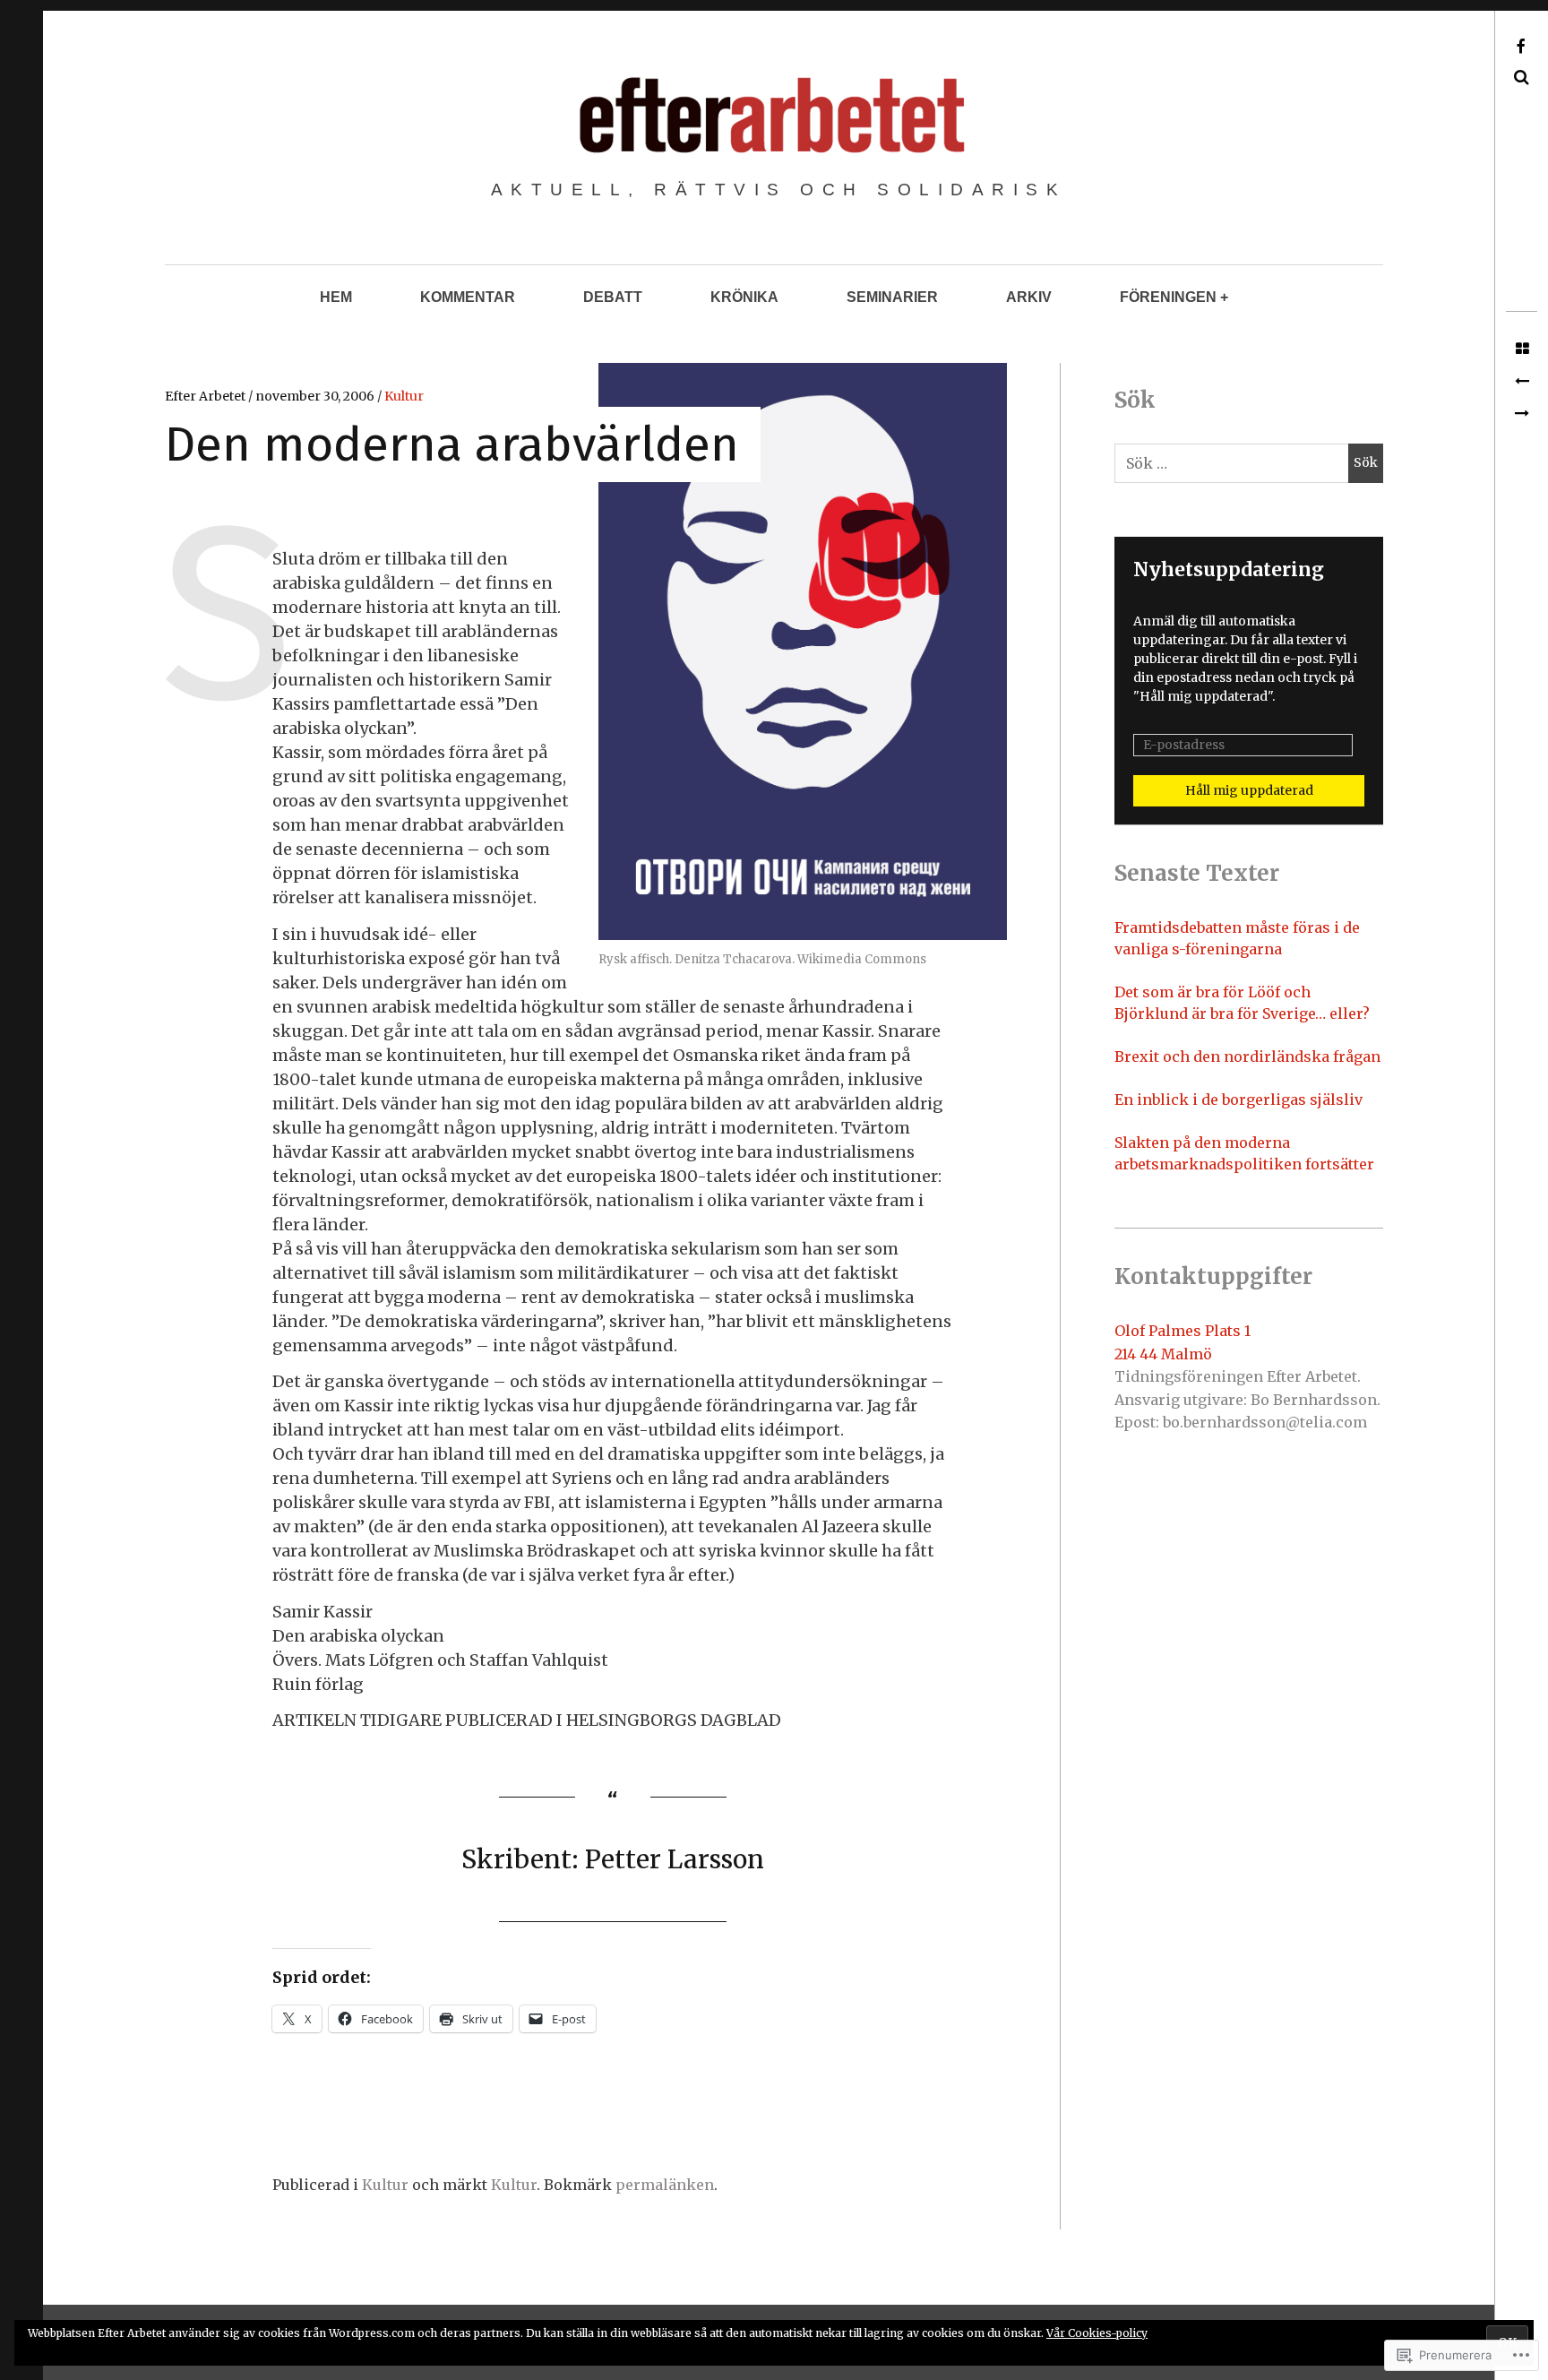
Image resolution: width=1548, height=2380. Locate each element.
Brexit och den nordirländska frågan (1247, 1056)
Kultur (404, 396)
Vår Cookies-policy (1097, 2333)
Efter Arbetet (206, 396)
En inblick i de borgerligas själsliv (1238, 1099)
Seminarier (892, 297)
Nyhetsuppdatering (1229, 569)
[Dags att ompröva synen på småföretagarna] (1522, 382)
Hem (336, 297)
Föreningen (1168, 297)
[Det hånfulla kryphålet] (1522, 414)
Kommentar (468, 297)
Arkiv (1029, 297)
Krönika (744, 297)
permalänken (665, 2185)
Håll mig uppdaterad (1249, 790)
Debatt (613, 297)
